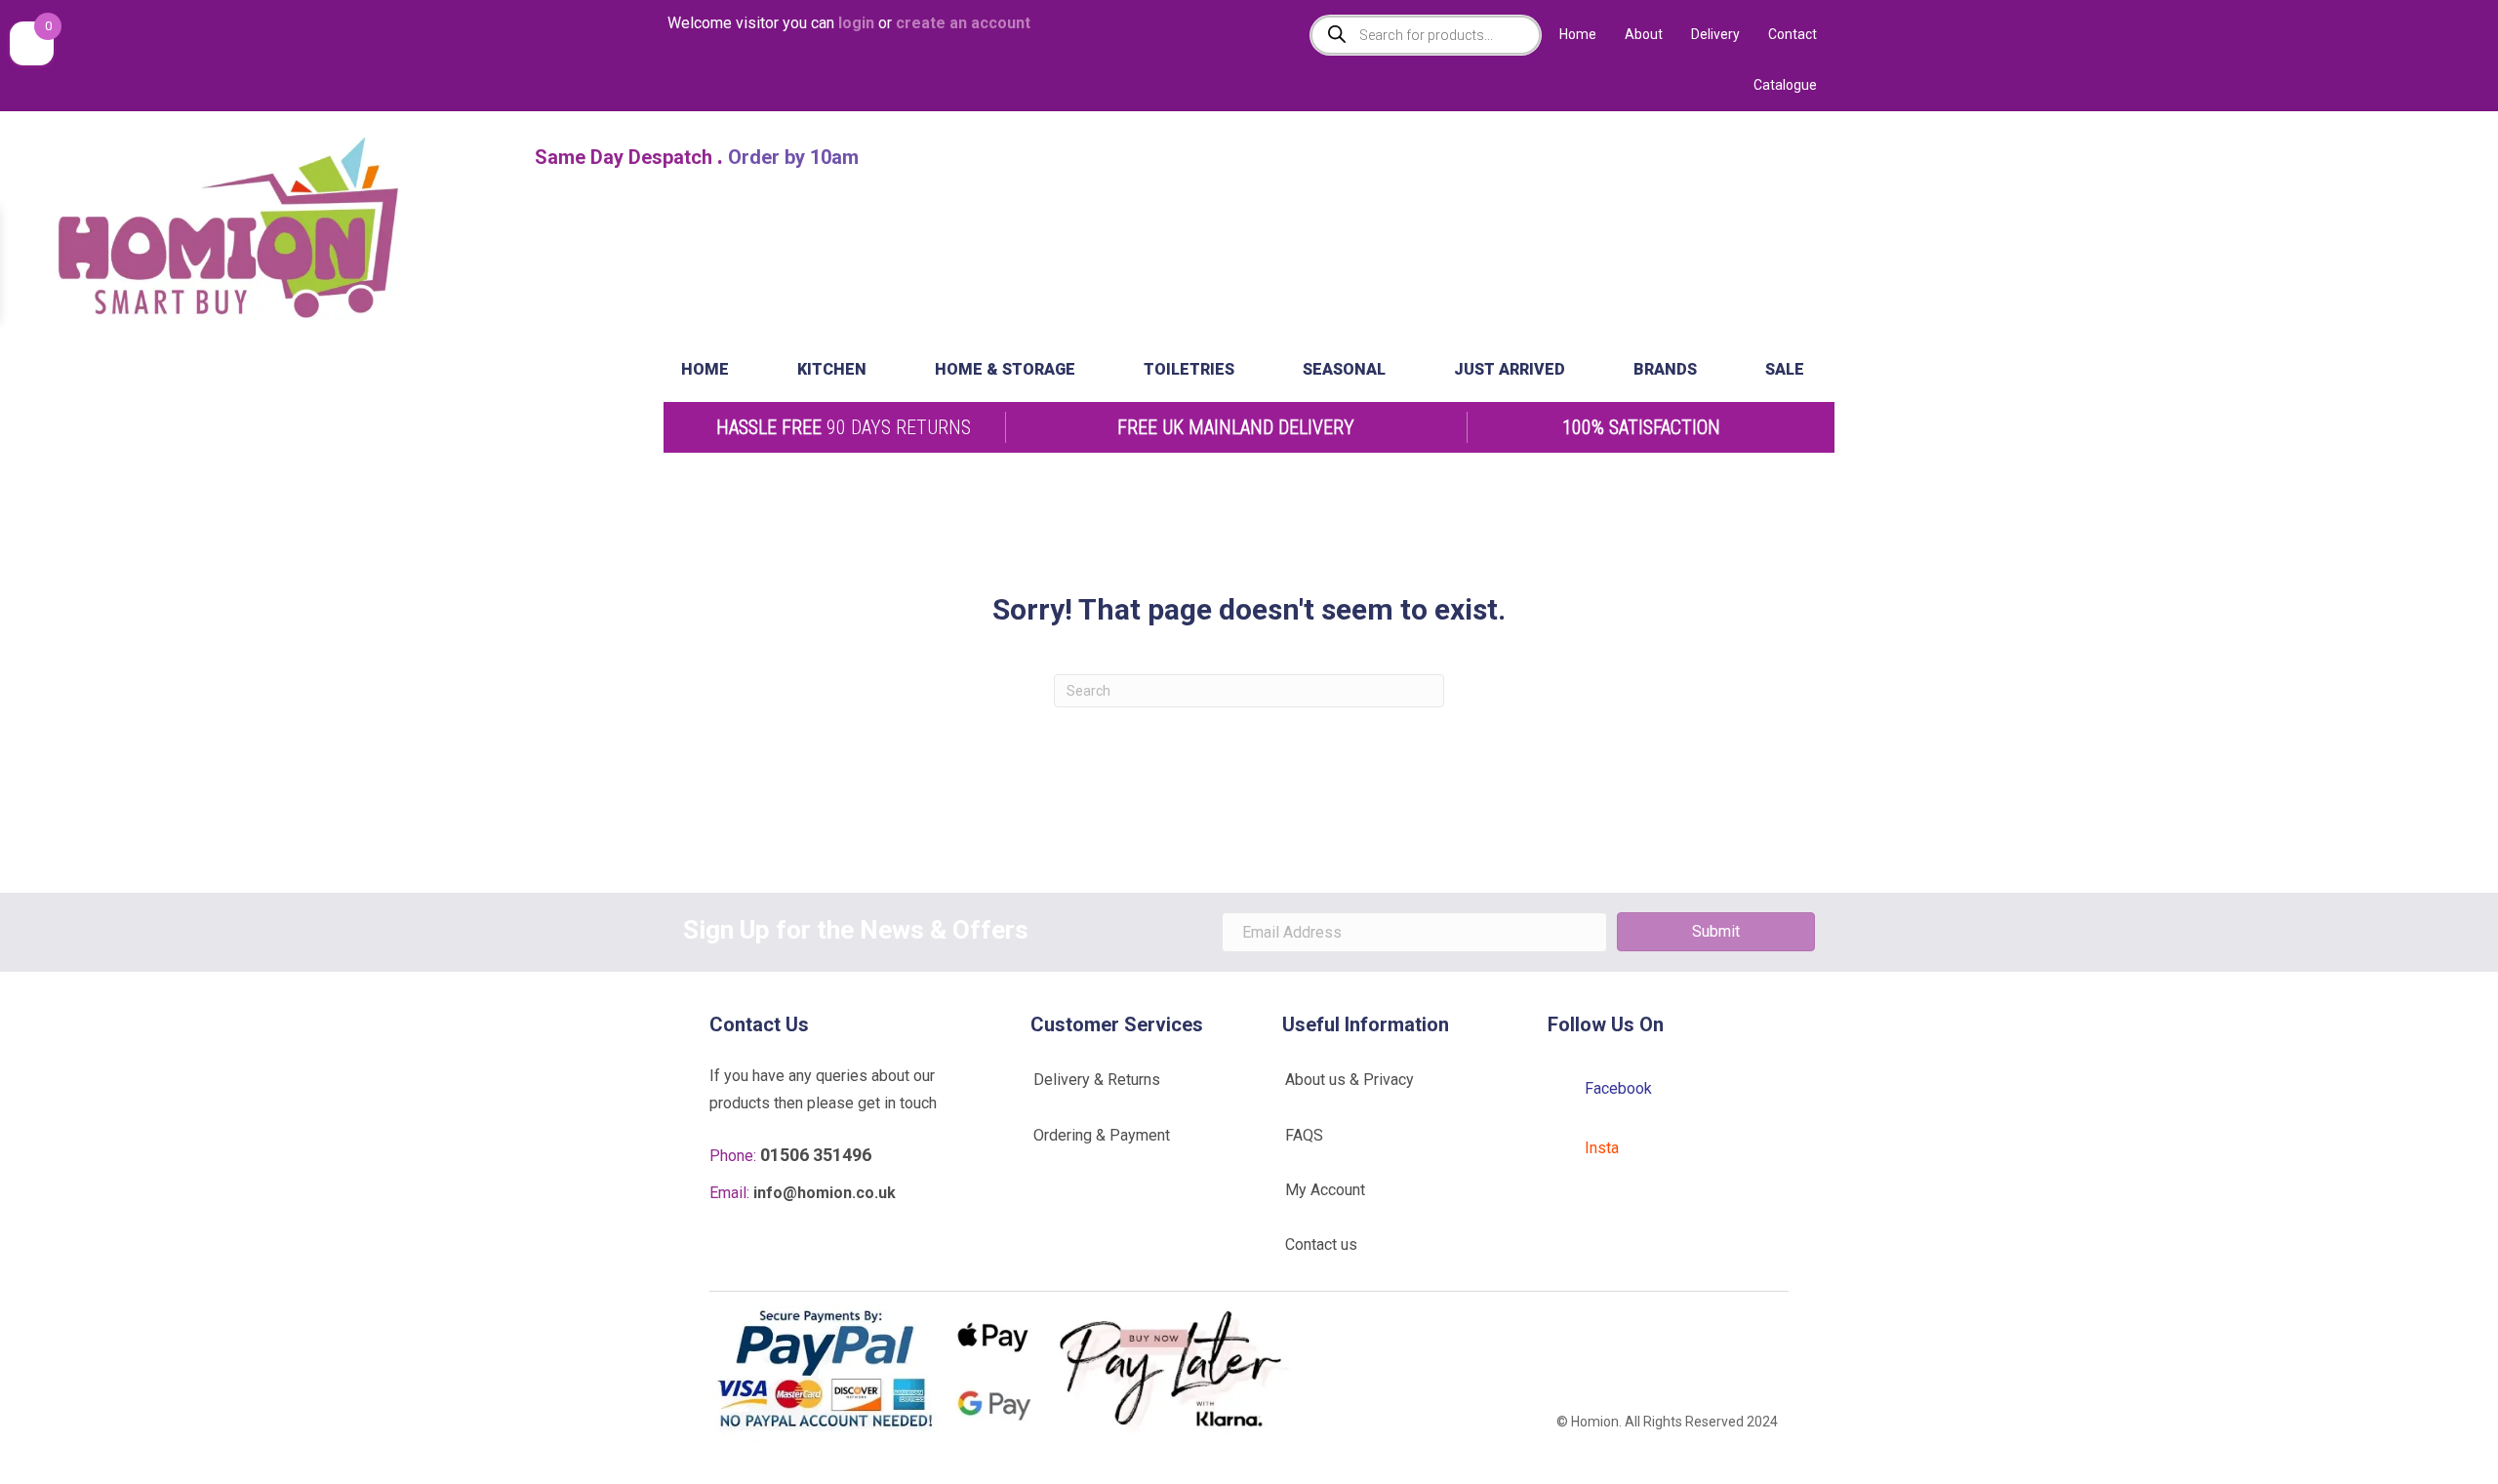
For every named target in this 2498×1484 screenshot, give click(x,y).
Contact (1793, 34)
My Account (1325, 1190)
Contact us (1321, 1244)
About (1644, 34)
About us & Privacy (1350, 1080)
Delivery (1715, 34)
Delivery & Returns (1097, 1080)
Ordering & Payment (1102, 1135)
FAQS (1304, 1135)
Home (1578, 34)
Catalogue (1785, 85)
